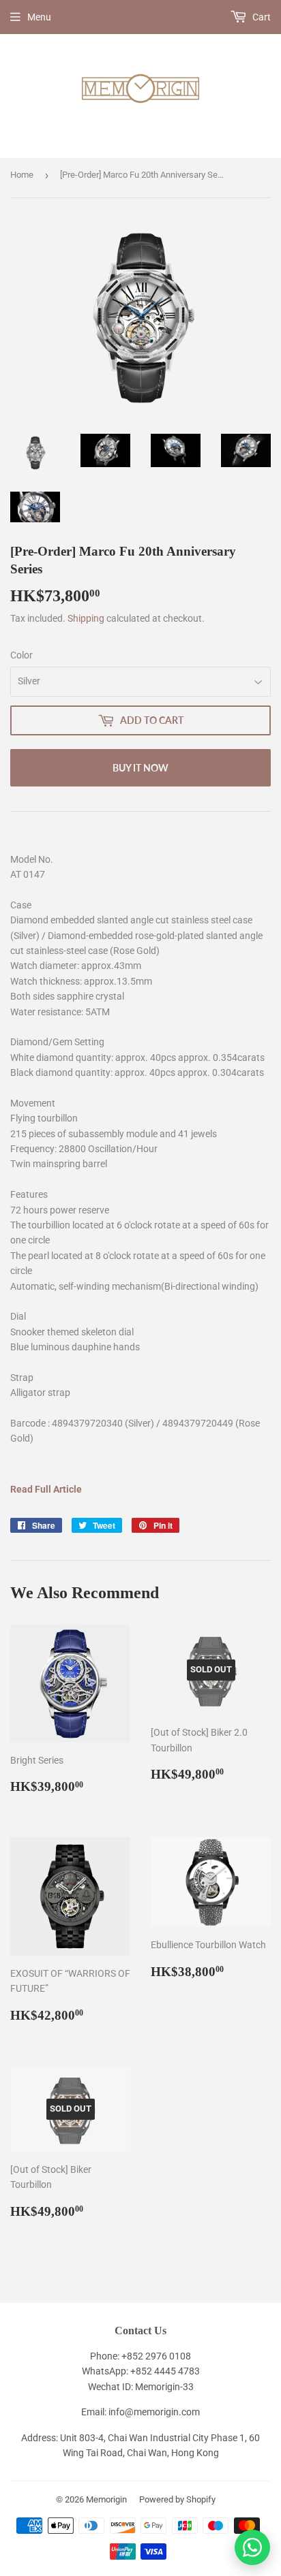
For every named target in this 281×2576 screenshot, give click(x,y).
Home (22, 175)
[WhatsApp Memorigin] (252, 2547)
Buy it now (140, 768)
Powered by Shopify (177, 2499)
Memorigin (106, 2499)
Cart (261, 17)
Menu (39, 17)
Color (21, 655)
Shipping (86, 618)
